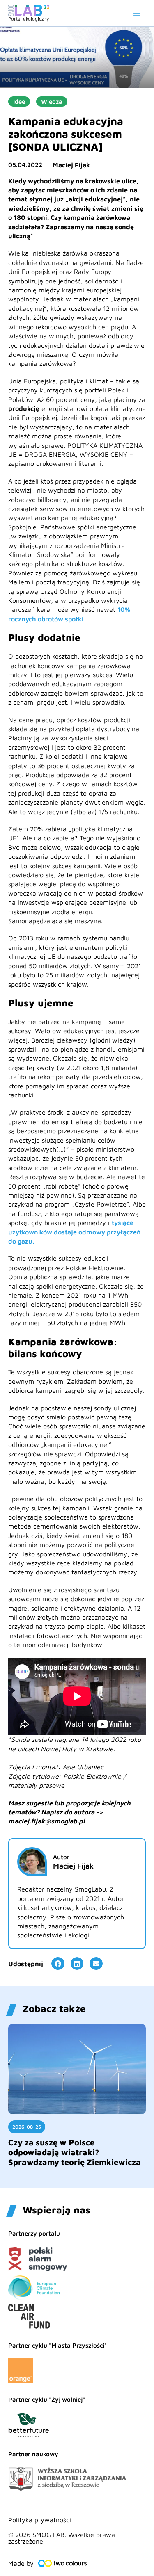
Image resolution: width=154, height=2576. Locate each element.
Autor (61, 1857)
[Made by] (62, 2563)
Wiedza (52, 102)
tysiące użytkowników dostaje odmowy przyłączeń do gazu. (75, 1232)
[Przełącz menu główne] (137, 13)
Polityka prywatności (40, 2520)
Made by (21, 2563)
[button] (58, 1964)
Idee (19, 102)
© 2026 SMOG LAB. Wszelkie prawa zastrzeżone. (62, 2538)
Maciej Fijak (71, 165)
